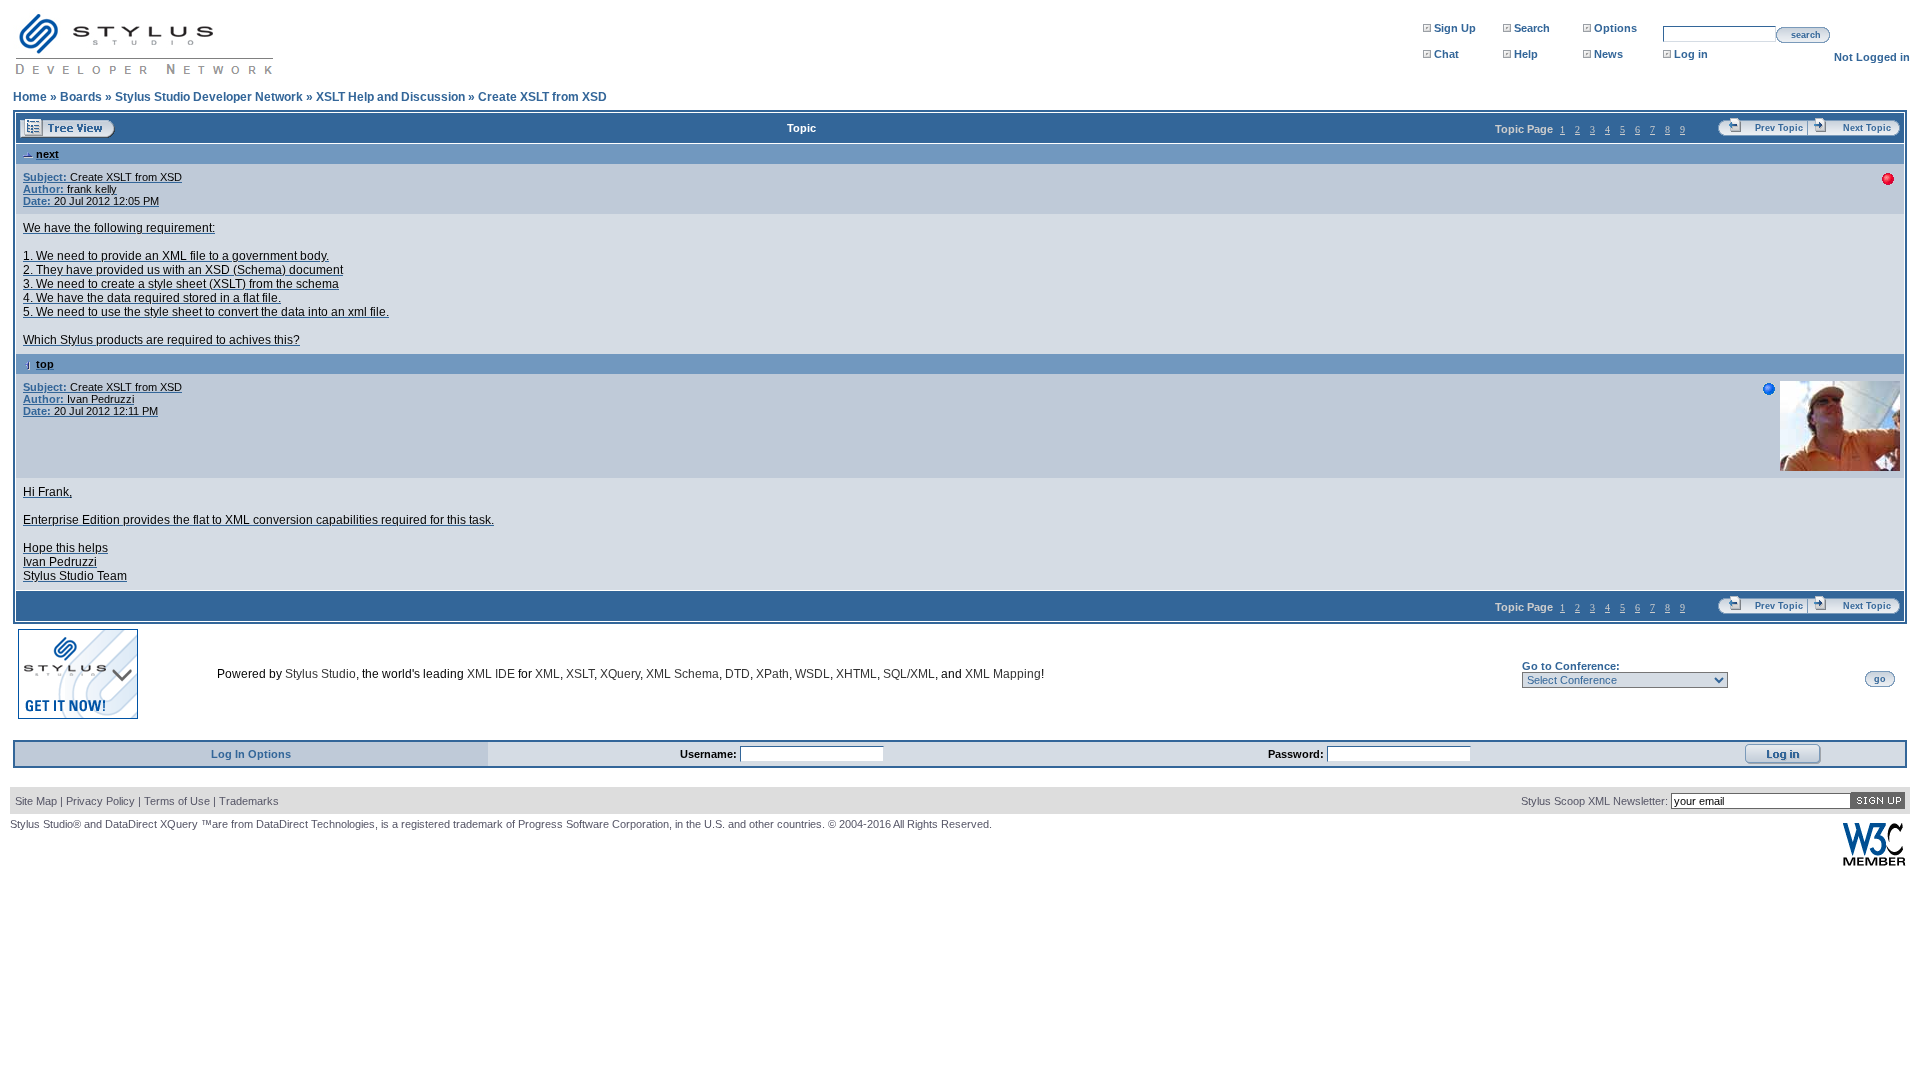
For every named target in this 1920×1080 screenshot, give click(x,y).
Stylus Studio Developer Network (209, 97)
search (1806, 35)
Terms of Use (177, 801)
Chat (1446, 54)
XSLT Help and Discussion (390, 97)
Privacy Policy (100, 801)
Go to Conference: (1571, 666)
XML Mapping (1003, 674)
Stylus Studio (320, 674)
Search (1532, 28)
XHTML (856, 674)
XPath (772, 674)
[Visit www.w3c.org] (1874, 861)
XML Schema (682, 674)
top (45, 364)
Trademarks (249, 801)
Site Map (36, 801)
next (47, 154)
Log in (1691, 54)
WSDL (812, 674)
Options (1615, 28)
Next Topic (1867, 128)
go (1880, 679)
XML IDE (491, 674)
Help (1526, 54)
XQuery (620, 674)
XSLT (580, 674)
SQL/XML (909, 674)
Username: (710, 754)
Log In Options (251, 754)
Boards (81, 97)
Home (30, 97)
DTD (737, 674)
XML (547, 674)
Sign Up (1455, 28)
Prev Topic (1779, 128)
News (1608, 54)
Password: (1297, 754)
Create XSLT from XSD (542, 97)
